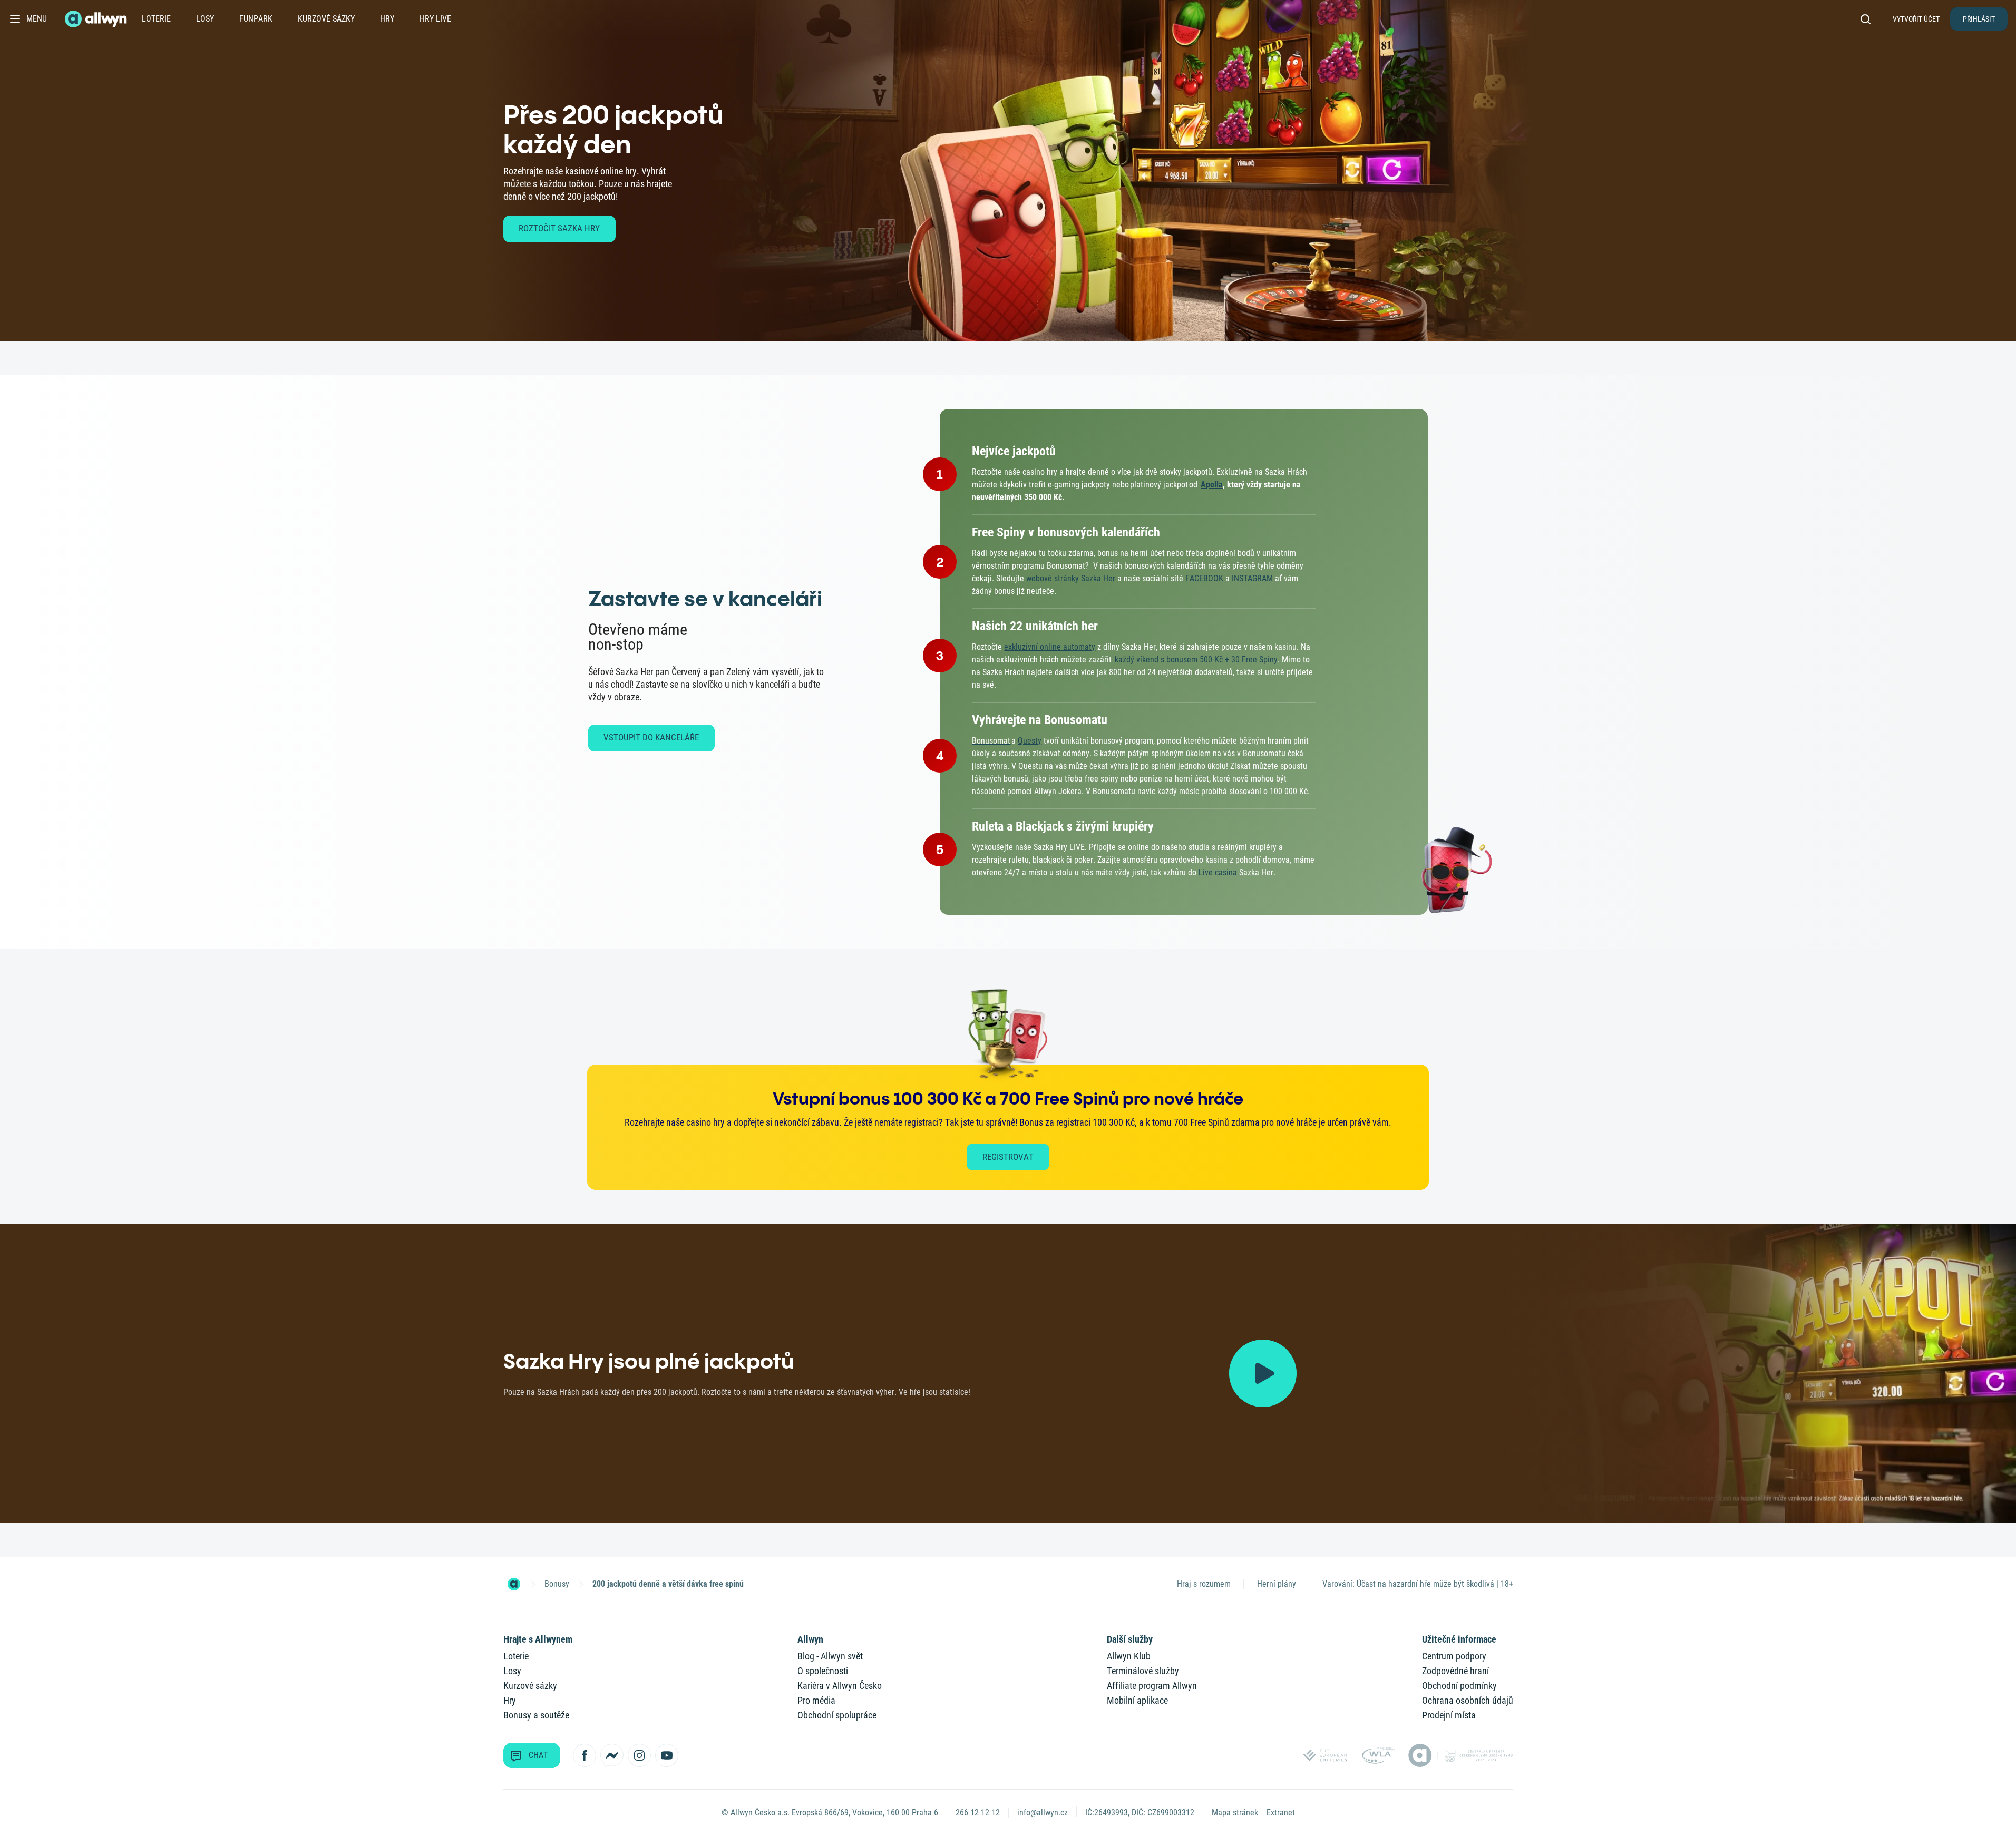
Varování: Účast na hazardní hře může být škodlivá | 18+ (1418, 1584)
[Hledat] (1869, 19)
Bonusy (557, 1584)
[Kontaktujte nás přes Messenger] (612, 1755)
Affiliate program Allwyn (1152, 1686)
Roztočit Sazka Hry (559, 228)
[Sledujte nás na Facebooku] (585, 1755)
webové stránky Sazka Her (1071, 578)
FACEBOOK (1204, 578)
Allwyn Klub (1129, 1656)
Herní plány (1277, 1584)
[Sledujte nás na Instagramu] (639, 1755)
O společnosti (823, 1671)
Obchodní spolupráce (837, 1715)
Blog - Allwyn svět (830, 1656)
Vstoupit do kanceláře (651, 737)
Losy (205, 19)
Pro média (816, 1700)
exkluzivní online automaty (1050, 647)
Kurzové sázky (326, 19)
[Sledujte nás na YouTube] (667, 1755)
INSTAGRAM (1252, 578)
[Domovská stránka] (514, 1584)
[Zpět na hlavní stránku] (97, 19)
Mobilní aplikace (1137, 1700)
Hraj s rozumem (1204, 1584)
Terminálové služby (1143, 1671)
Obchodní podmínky (1459, 1686)
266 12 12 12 (978, 1813)
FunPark (256, 19)
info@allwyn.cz (1043, 1813)
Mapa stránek (1235, 1813)
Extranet (1281, 1813)
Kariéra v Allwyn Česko (840, 1686)
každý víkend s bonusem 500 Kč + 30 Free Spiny (1196, 660)
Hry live (435, 19)
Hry (387, 19)
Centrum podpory (1454, 1656)
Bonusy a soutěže (536, 1715)
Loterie (156, 19)
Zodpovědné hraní (1455, 1671)
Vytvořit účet (1916, 19)
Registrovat (1008, 1157)
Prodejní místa (1449, 1715)
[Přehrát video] (1263, 1373)
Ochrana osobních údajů (1468, 1700)
